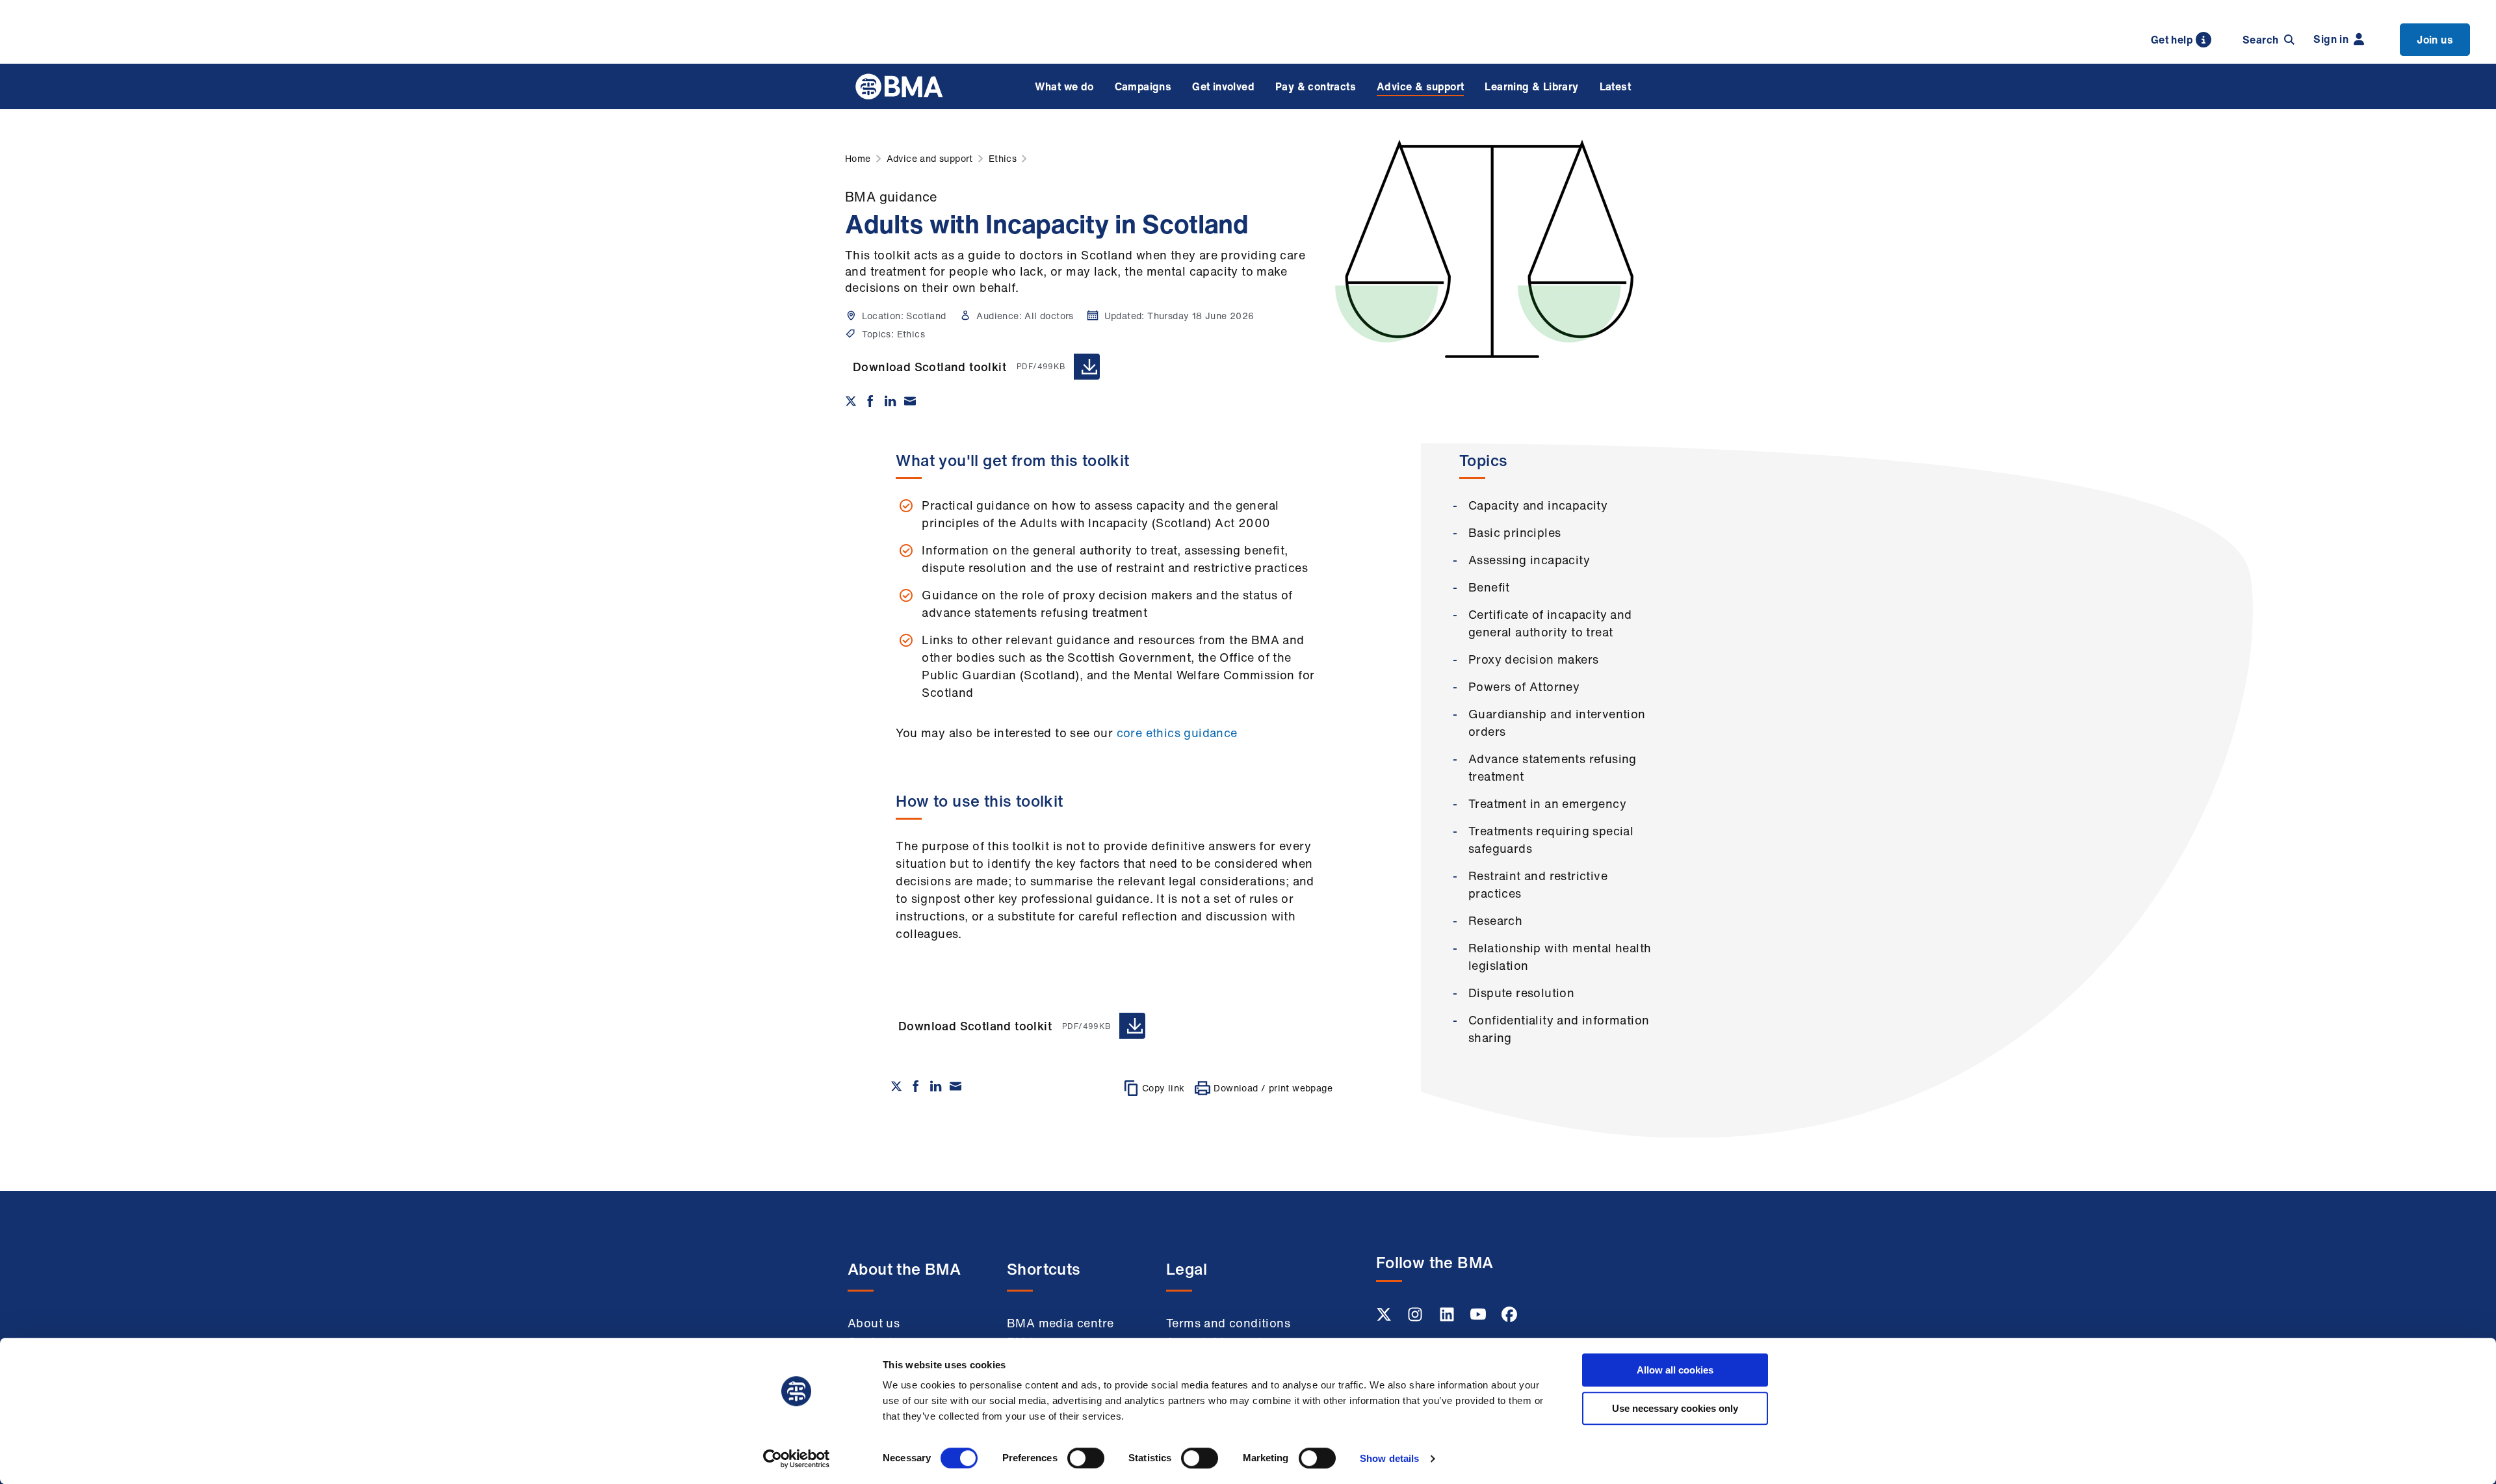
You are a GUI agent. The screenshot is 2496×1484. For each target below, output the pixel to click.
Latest (1615, 86)
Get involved (1223, 86)
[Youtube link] (1479, 1318)
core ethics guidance (1177, 733)
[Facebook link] (1509, 1318)
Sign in (2331, 39)
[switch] (1086, 1458)
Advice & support (1420, 86)
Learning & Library (1531, 86)
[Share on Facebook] (870, 401)
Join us (2435, 40)
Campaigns (1143, 86)
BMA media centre (1060, 1323)
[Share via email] (910, 401)
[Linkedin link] (1448, 1318)
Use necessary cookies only (1675, 1408)
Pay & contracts (1316, 86)
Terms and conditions (1228, 1323)
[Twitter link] (1385, 1318)
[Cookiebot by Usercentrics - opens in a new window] (797, 1459)
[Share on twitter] (851, 401)
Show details (1389, 1458)
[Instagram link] (1416, 1318)
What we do (1064, 86)
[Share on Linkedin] (890, 401)
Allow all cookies (1675, 1370)
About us (874, 1323)
